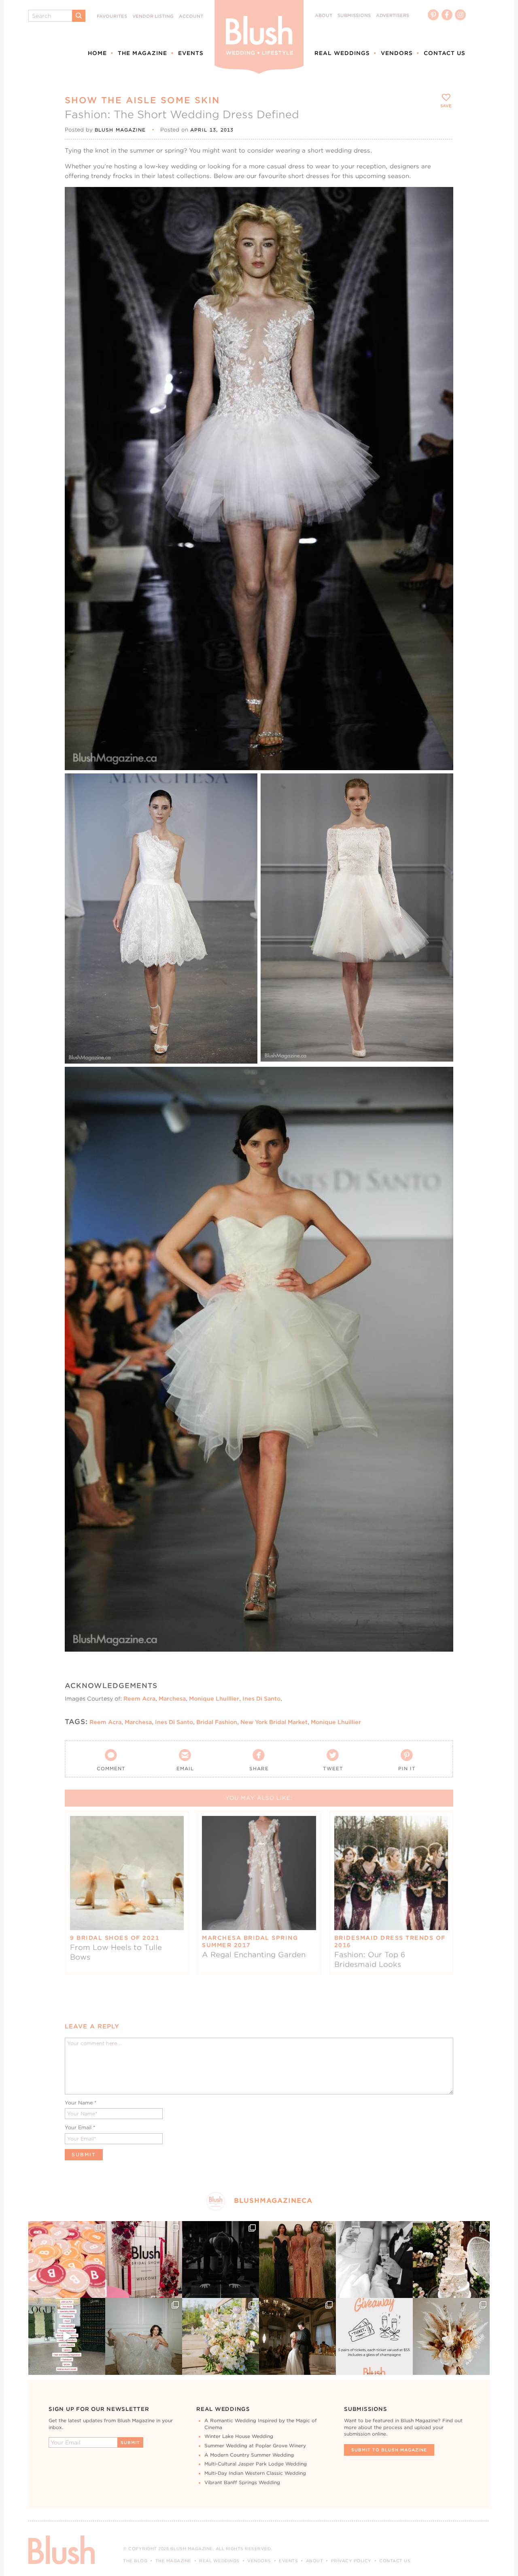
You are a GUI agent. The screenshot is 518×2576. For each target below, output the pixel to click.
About (324, 16)
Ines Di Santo (261, 1699)
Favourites (112, 16)
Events (191, 53)
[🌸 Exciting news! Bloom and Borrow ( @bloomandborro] (221, 2336)
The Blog (135, 2561)
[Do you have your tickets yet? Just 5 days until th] (374, 2260)
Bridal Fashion (217, 1722)
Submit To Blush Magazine (389, 2450)
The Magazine (142, 53)
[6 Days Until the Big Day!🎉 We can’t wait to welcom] (67, 2336)
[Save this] (440, 200)
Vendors (397, 53)
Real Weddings (342, 53)
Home (97, 53)
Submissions (354, 16)
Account (191, 16)
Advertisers (393, 16)
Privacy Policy (351, 2561)
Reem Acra (139, 1699)
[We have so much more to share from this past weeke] (67, 2260)
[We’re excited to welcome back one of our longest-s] (297, 2336)
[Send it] (440, 237)
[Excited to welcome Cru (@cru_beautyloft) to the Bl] (144, 2336)
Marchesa (172, 1699)
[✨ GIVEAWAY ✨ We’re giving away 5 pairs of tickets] (374, 2336)
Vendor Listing (153, 16)
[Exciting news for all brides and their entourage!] (297, 2260)
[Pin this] (440, 218)
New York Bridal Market (274, 1722)
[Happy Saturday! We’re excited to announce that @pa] (451, 2336)
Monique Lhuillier (214, 1699)
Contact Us (445, 53)
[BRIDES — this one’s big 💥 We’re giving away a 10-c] (221, 2260)
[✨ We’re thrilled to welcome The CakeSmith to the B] (451, 2260)
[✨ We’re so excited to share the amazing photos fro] (144, 2260)
